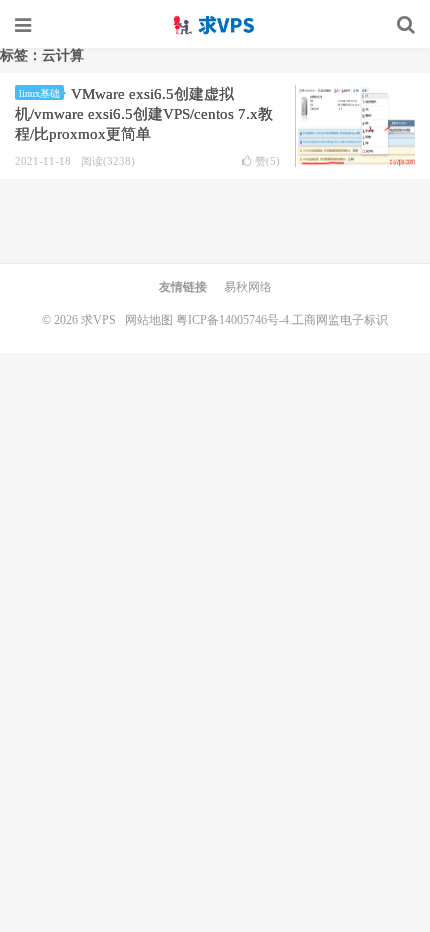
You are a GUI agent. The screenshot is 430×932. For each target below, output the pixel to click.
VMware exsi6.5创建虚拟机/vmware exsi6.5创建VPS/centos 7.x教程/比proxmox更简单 (144, 114)
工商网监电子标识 (340, 320)
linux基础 (39, 93)
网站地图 (149, 320)
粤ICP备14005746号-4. (234, 320)
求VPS (215, 25)
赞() (267, 161)
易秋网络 (248, 287)
